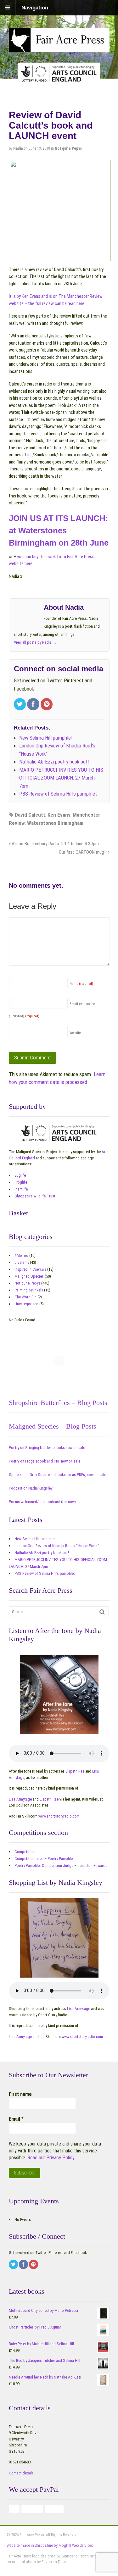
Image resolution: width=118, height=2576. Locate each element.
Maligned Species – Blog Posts (53, 1426)
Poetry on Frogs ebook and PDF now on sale (45, 1461)
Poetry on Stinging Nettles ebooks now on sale (47, 1448)
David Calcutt (30, 815)
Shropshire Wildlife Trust (35, 1196)
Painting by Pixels (29, 1290)
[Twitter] (21, 705)
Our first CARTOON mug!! (83, 852)
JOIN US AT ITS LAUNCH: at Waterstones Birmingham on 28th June (59, 530)
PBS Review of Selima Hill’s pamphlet (45, 1573)
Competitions (25, 1852)
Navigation (35, 8)
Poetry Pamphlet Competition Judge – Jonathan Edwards (61, 1865)
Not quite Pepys (68, 148)
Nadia (18, 148)
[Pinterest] (47, 705)
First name (20, 2094)
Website (75, 1033)
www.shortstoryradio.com (59, 1816)
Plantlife (21, 1189)
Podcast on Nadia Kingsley (31, 1488)
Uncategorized (26, 1304)
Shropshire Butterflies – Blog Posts (58, 1403)
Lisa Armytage (20, 1799)
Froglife (21, 1182)
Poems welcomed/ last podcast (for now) (42, 1502)
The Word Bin (25, 1297)
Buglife (20, 1175)
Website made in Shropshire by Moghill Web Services (50, 2545)
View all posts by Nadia (35, 642)
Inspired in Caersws (30, 1269)
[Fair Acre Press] (59, 47)
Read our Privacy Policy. (51, 2158)
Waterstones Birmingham (55, 823)
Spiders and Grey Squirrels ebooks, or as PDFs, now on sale (57, 1475)
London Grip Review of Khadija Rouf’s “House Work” (57, 1546)
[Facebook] (34, 705)
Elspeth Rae (75, 1771)
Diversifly (22, 1262)
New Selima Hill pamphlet (35, 1539)
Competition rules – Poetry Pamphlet (44, 1859)
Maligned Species (29, 1276)
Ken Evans (59, 815)
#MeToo (21, 1255)
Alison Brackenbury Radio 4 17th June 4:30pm (55, 844)
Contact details (21, 2473)
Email (16, 2119)
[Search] (102, 1612)
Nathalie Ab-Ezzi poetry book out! (42, 1553)
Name (81, 984)
